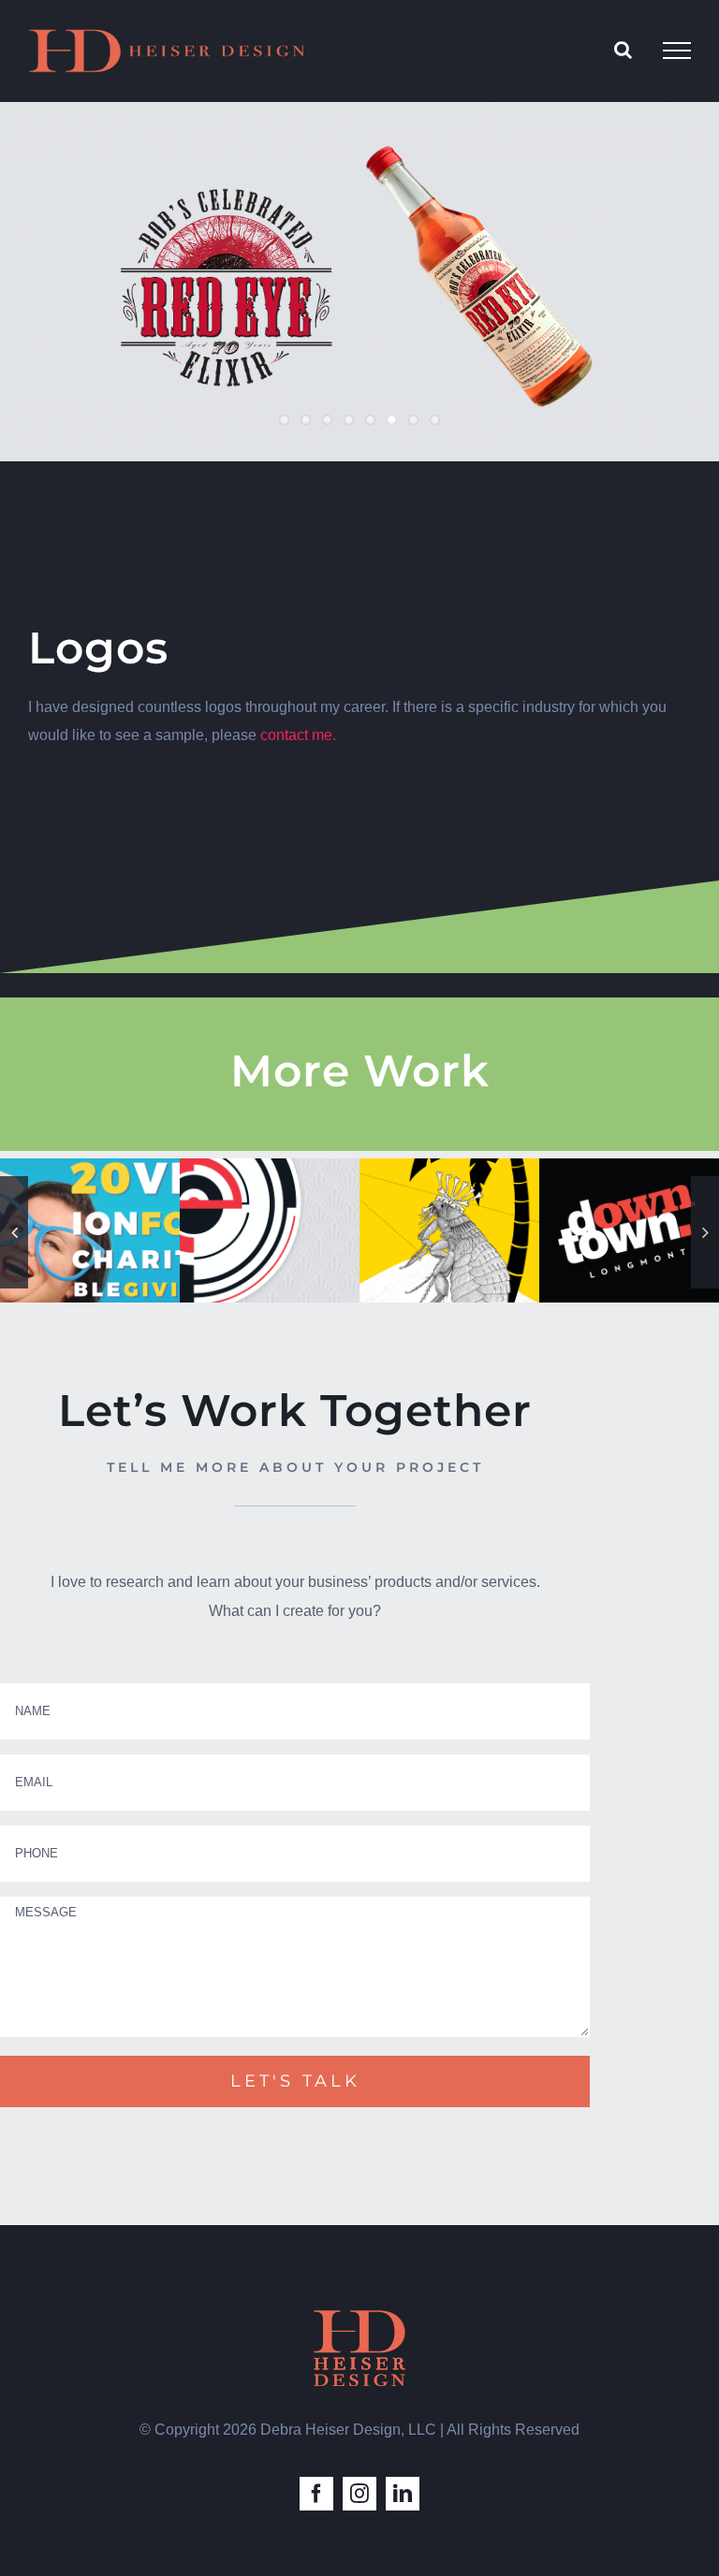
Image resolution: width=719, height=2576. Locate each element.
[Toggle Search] (623, 50)
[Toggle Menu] (677, 51)
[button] (14, 1232)
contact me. (298, 735)
